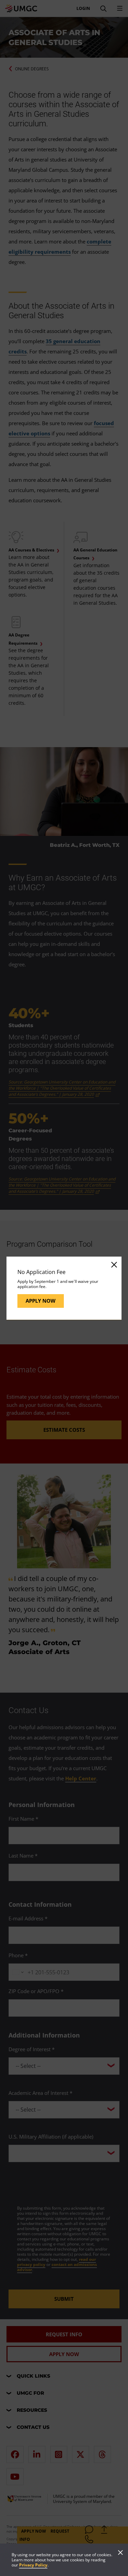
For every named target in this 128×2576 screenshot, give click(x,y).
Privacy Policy (33, 2565)
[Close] (114, 1264)
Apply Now (41, 1301)
